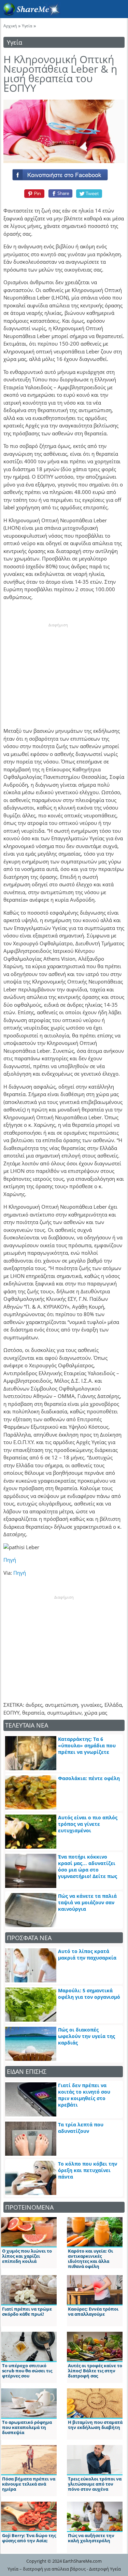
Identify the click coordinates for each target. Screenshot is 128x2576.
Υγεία (27, 26)
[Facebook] (64, 173)
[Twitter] (89, 193)
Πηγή (10, 1560)
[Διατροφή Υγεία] (30, 14)
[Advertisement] (58, 671)
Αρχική (10, 26)
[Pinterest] (33, 193)
